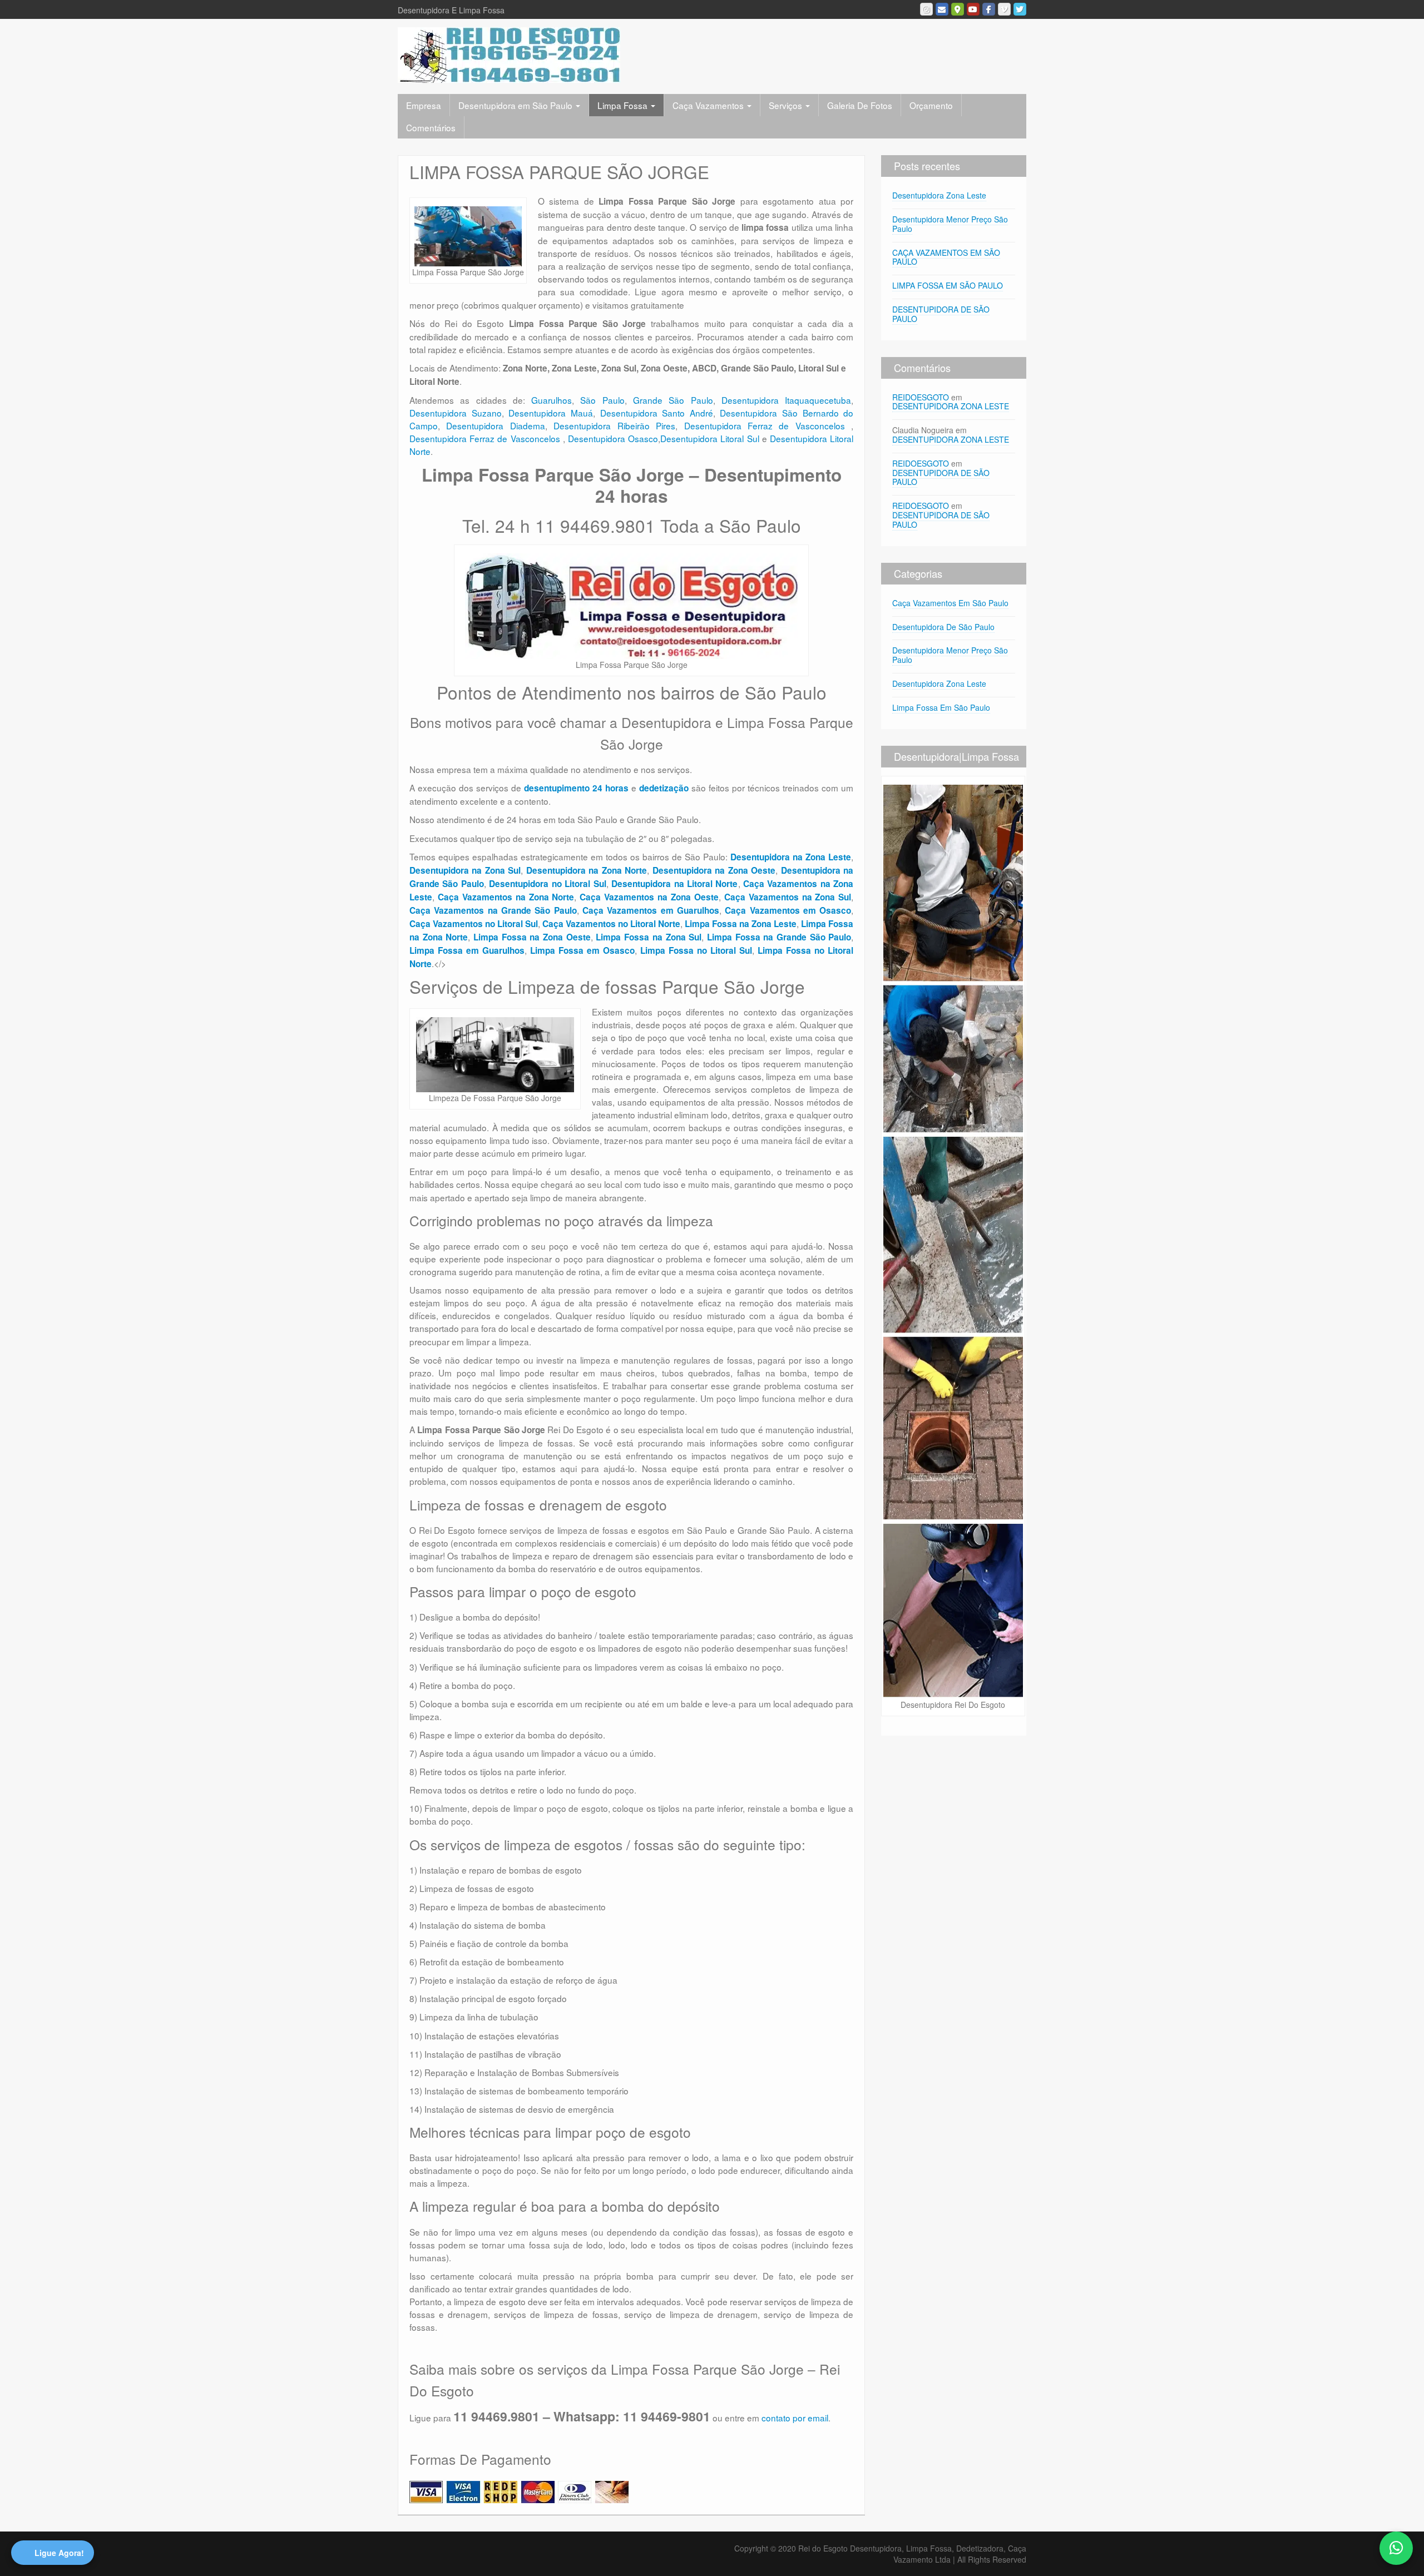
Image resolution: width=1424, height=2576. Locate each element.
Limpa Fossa (624, 105)
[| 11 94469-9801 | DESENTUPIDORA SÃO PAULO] (509, 54)
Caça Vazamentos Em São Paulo (950, 603)
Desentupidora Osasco (613, 438)
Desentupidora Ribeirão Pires (614, 425)
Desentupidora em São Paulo (516, 105)
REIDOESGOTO (921, 397)
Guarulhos (552, 400)
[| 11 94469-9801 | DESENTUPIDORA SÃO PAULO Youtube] (973, 9)
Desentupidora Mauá (551, 413)
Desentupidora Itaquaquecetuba (786, 400)
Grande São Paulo (673, 400)
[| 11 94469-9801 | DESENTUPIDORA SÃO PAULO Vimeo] (1004, 9)
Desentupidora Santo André (657, 413)
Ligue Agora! (59, 2553)
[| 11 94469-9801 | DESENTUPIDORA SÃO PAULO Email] (942, 9)
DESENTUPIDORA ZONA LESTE (951, 406)
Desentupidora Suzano (456, 413)
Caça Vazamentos (709, 105)
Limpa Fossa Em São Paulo (941, 707)
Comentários (431, 127)
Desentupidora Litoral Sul (709, 438)
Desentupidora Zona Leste (939, 195)
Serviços (787, 105)
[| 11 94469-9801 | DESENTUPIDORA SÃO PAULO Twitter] (1020, 9)
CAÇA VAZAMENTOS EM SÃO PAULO (946, 257)
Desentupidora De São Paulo (943, 627)
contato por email (795, 2418)
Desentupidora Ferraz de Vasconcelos (768, 425)
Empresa (424, 105)
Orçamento (931, 105)
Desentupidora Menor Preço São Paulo (950, 224)
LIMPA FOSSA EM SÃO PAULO (948, 285)
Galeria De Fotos (860, 105)
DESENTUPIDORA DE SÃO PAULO (941, 314)
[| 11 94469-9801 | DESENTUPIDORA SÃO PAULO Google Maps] (958, 9)
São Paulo (602, 400)
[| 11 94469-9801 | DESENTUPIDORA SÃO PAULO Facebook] (989, 9)
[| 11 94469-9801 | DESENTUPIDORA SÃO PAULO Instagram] (926, 9)
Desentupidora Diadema (495, 425)
